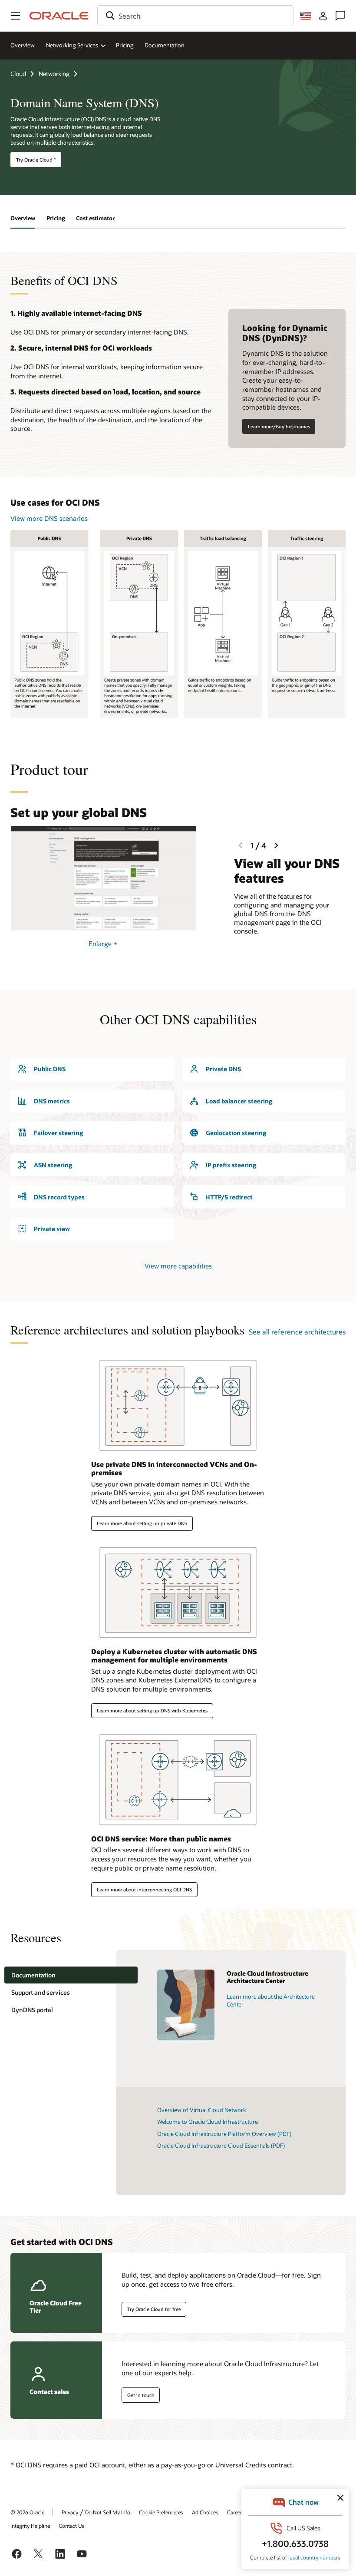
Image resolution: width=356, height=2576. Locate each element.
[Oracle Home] (59, 16)
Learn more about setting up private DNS (142, 1523)
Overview (23, 45)
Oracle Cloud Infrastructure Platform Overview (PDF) (224, 2134)
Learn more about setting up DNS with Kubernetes (152, 1710)
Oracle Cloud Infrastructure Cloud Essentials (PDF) (221, 2146)
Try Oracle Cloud (36, 160)
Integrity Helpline (30, 2526)
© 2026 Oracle (27, 2512)
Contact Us (71, 2526)
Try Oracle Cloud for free (154, 2309)
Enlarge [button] (103, 944)
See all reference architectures (297, 1332)
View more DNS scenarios (49, 518)
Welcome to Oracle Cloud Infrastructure (208, 2122)
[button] (16, 16)
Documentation (165, 45)
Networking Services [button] (72, 45)
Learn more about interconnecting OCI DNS (144, 1889)
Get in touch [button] (141, 2395)
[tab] (71, 1975)
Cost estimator (95, 218)
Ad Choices (205, 2512)
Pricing (125, 45)
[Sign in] (323, 16)
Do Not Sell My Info (108, 2512)
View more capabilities (178, 1266)
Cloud (18, 74)
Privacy (70, 2512)
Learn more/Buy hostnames (279, 426)
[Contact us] (340, 16)
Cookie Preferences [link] (161, 2512)
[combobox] (195, 16)
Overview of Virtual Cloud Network (202, 2110)
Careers (236, 2512)
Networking (54, 74)
